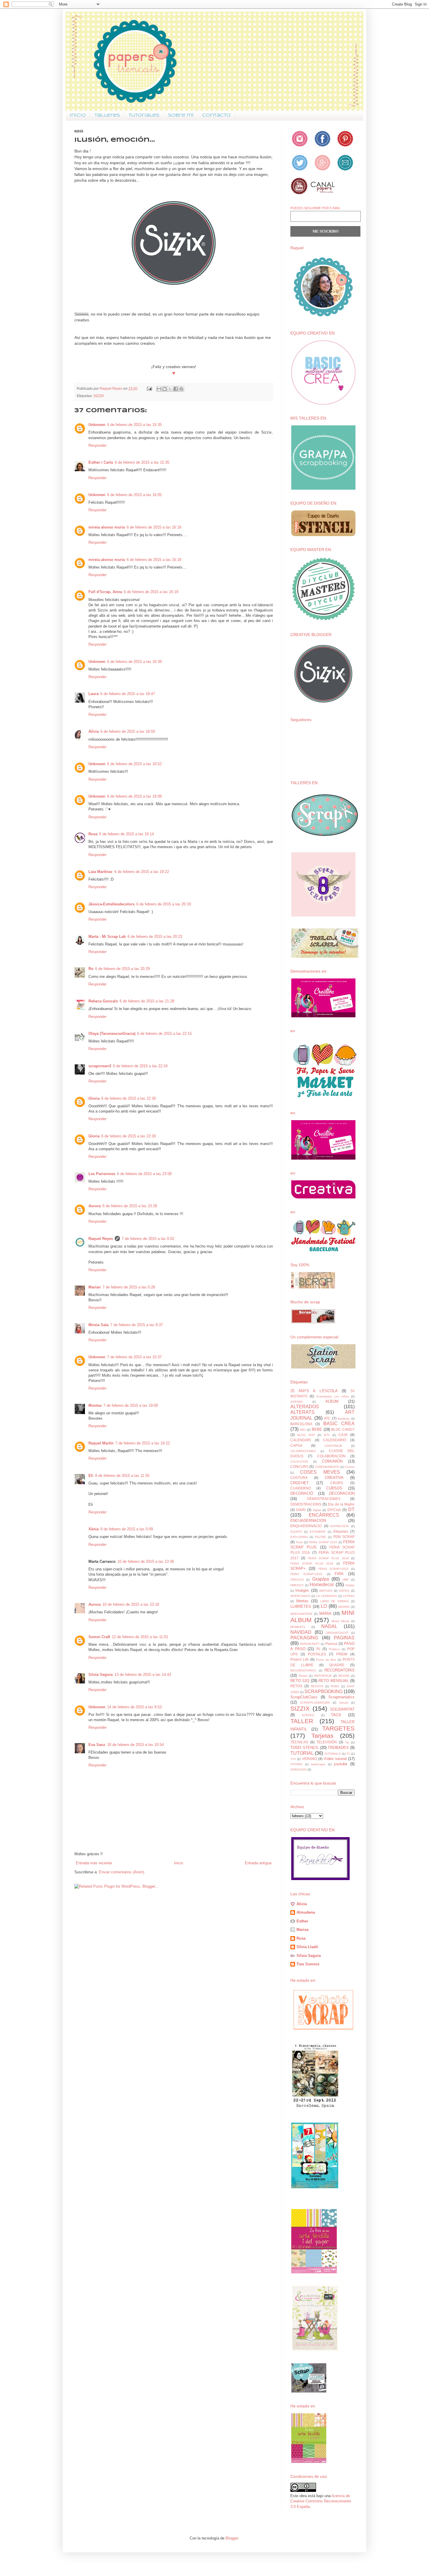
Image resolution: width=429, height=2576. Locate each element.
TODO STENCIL (305, 1748)
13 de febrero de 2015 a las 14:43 (143, 1675)
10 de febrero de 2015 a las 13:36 (146, 1561)
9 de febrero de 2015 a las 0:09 (127, 1529)
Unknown (97, 425)
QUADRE (337, 1665)
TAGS (336, 1715)
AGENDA (297, 1402)
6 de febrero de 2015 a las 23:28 (130, 1206)
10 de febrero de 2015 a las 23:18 (131, 1604)
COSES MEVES (320, 1472)
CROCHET (300, 1483)
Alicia (302, 1904)
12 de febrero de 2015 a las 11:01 (140, 1637)
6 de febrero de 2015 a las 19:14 (127, 834)
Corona (350, 1467)
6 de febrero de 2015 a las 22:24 (140, 1066)
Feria (299, 1542)
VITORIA (296, 1764)
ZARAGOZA (299, 1769)
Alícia (94, 731)
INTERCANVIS (300, 1596)
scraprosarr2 (100, 1066)
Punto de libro (326, 1660)
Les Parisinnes (102, 1174)
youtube (341, 1764)
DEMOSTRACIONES (324, 1499)
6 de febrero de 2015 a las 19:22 (142, 872)
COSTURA (299, 1478)
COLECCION (299, 1462)
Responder (97, 445)
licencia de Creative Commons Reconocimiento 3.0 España (321, 2501)
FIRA (339, 1574)
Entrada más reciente (94, 1863)
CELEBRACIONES (303, 1451)
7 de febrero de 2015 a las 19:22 (143, 1443)
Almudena (306, 1912)
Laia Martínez (101, 872)
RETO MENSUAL (334, 1681)
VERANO (309, 1759)
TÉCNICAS (299, 1742)
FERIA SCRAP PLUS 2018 (328, 1558)
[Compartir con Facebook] (176, 389)
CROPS (337, 1483)
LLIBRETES (301, 1606)
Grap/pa (321, 1579)
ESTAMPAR (318, 1532)
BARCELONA (301, 1424)
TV (348, 1754)
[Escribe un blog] (165, 389)
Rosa (93, 834)
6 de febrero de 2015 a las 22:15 (164, 1034)
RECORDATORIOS (303, 1670)
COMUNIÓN (332, 1461)
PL (319, 1649)
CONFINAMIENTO (327, 1467)
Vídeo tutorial (335, 1759)
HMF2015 (297, 1585)
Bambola (344, 1419)
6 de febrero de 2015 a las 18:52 (134, 764)
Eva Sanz (97, 1745)
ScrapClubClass (304, 1697)
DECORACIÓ (302, 1493)
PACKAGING (304, 1638)
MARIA (325, 1613)
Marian (95, 1287)
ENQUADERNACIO (306, 1526)
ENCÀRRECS (324, 1515)
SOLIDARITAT (342, 1709)
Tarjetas (322, 1736)
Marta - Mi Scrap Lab (107, 937)
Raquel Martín (101, 1443)
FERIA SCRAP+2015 (333, 1569)
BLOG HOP (306, 1435)
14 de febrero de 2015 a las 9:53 (134, 1707)
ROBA (335, 1686)
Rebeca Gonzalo (103, 1001)
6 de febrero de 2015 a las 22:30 (129, 1098)
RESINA (344, 1676)
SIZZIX (99, 396)
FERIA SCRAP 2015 (323, 1542)
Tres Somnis (308, 1964)
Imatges (302, 1590)
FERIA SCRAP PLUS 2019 (312, 1564)
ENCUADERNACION (308, 1521)
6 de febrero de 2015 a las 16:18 (154, 527)
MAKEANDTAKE (301, 1614)
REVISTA (317, 1686)
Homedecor (322, 1585)
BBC (303, 1430)
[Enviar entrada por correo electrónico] (149, 388)
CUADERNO (301, 1488)
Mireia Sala (98, 1325)
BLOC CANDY (343, 1429)
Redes (303, 1676)
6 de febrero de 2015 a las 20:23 (155, 937)
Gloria (94, 1098)
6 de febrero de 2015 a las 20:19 (164, 904)
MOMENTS (298, 1627)
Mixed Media (340, 1621)
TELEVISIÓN (327, 1742)
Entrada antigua (258, 1863)
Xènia (94, 1529)
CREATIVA (334, 1478)
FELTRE (320, 1537)
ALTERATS (302, 1412)
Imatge (350, 1585)
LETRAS (349, 1596)
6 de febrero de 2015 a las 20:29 (122, 969)
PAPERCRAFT (310, 1644)
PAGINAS (344, 1638)
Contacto (216, 115)
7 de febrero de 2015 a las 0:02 (148, 1239)
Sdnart (344, 1703)
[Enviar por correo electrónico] (159, 389)
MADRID (344, 1607)
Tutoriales (144, 115)
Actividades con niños (333, 1396)
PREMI (342, 1654)
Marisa (302, 1930)
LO (324, 1606)
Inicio (78, 115)
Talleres (107, 115)
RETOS (296, 1686)
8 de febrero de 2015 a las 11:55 (122, 1476)
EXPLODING (299, 1537)
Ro (91, 969)
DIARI (301, 1510)
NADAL (329, 1626)
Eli (91, 1476)
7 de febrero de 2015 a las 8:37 (137, 1325)
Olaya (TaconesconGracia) (112, 1034)
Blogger (232, 2538)
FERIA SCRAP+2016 (306, 1574)
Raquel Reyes (101, 1239)
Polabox (334, 1649)
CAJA (343, 1435)
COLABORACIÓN (331, 1456)
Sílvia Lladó (307, 1947)
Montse (95, 1405)
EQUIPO (296, 1532)
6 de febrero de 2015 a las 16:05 (134, 495)
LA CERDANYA (326, 1596)
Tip (347, 1742)
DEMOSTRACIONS (306, 1504)
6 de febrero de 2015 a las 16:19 (151, 592)
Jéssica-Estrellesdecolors (111, 904)
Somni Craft (99, 1637)
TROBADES (338, 1748)
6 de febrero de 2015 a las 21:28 (147, 1001)
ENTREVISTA (340, 1526)
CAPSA (296, 1445)
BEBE (317, 1429)
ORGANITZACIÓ (337, 1633)
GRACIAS (297, 1580)
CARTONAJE (333, 1446)
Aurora (95, 1206)
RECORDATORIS (340, 1670)
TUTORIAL (302, 1753)
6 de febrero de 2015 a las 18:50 (128, 731)
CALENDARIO (335, 1440)
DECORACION (342, 1493)
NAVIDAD (301, 1632)
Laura (94, 694)
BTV (327, 1435)
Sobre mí (181, 115)
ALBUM (332, 1401)
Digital (317, 1510)
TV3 (293, 1759)
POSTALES (317, 1654)
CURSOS (334, 1488)
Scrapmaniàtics (341, 1697)
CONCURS (299, 1467)
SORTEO (308, 1715)
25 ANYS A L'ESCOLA (314, 1391)
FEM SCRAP (344, 1537)
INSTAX (344, 1591)
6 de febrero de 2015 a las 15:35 (134, 425)
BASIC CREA (339, 1424)
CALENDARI (301, 1440)
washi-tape (318, 1764)
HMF (346, 1580)
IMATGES (326, 1591)
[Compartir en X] (170, 389)
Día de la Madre (341, 1504)
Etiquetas (341, 1531)
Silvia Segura (101, 1675)
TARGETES (338, 1728)
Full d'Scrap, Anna (105, 592)
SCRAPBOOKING (324, 1691)
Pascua (331, 1644)
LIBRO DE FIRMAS (335, 1601)
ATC (327, 1418)
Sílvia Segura (309, 1956)
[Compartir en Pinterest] (181, 389)
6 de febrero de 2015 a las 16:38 (134, 662)
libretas (302, 1601)
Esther (302, 1921)
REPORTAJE (323, 1676)
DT (351, 1509)
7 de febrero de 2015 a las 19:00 (131, 1405)
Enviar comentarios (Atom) (122, 1872)
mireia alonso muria (107, 527)
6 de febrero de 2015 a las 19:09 (134, 796)
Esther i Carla (101, 462)
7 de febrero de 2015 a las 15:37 (134, 1357)
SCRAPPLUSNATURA (315, 1703)
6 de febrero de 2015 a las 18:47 (128, 694)
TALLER (302, 1721)
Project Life (300, 1659)
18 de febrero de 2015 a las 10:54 (135, 1745)
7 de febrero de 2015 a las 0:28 (129, 1287)
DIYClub (334, 1510)
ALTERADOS (305, 1407)
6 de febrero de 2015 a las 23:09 (144, 1174)
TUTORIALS (333, 1754)
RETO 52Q (300, 1681)
